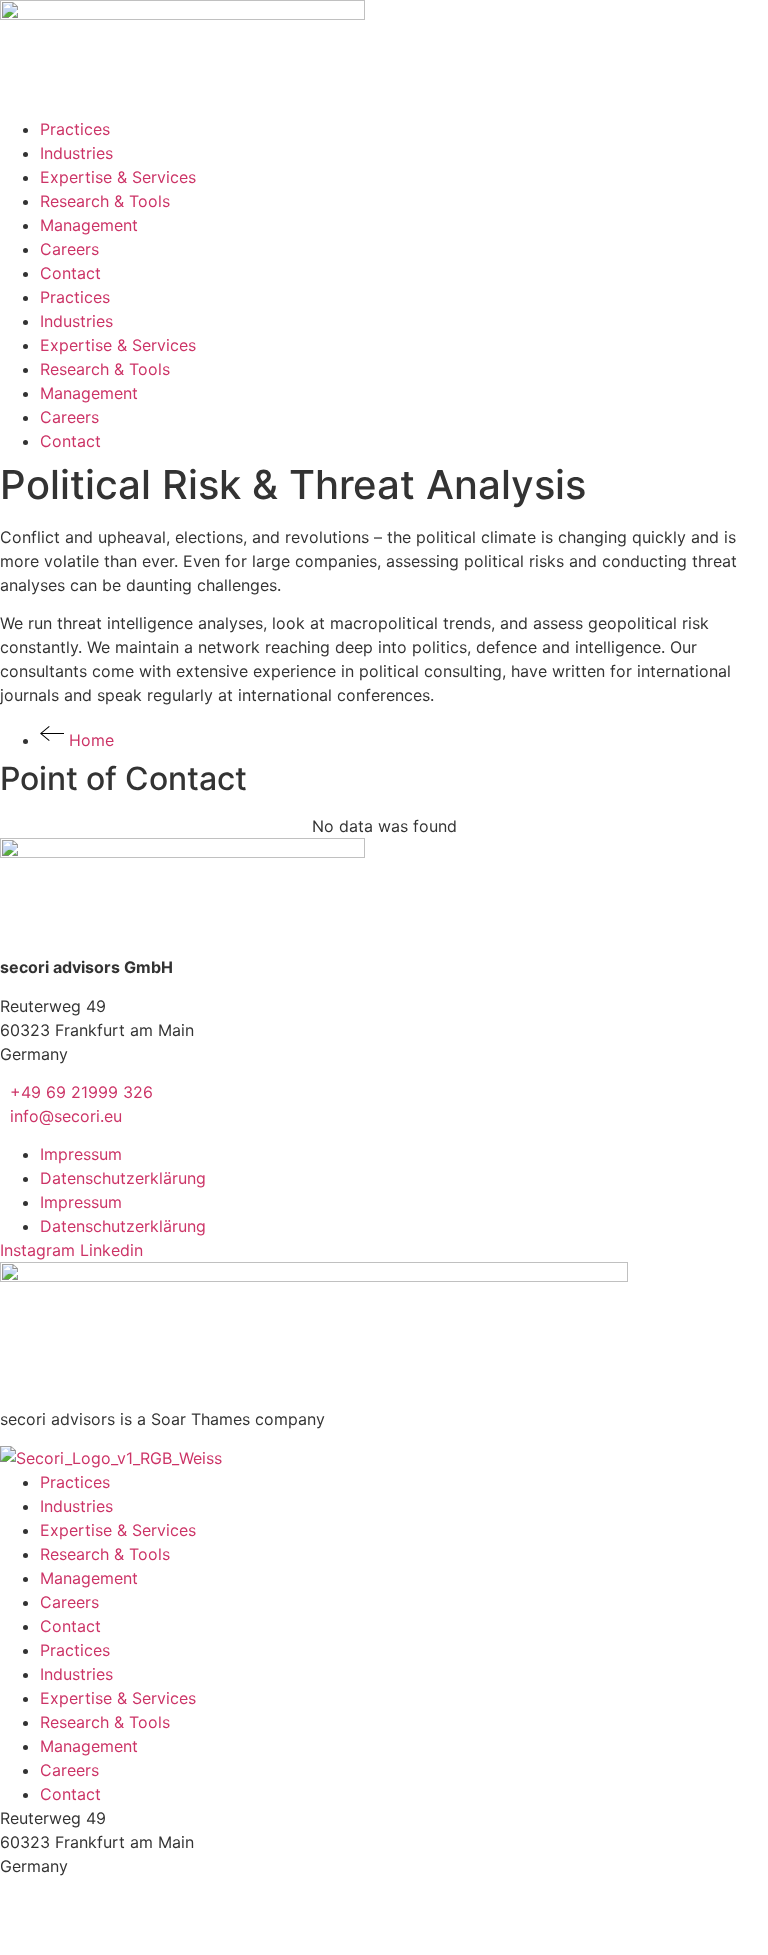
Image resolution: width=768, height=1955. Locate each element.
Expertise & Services (118, 177)
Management (89, 225)
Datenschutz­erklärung (123, 1178)
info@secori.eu (61, 1116)
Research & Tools (105, 201)
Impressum (81, 1154)
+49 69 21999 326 (76, 1092)
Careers (69, 249)
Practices (75, 129)
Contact (70, 273)
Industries (76, 153)
